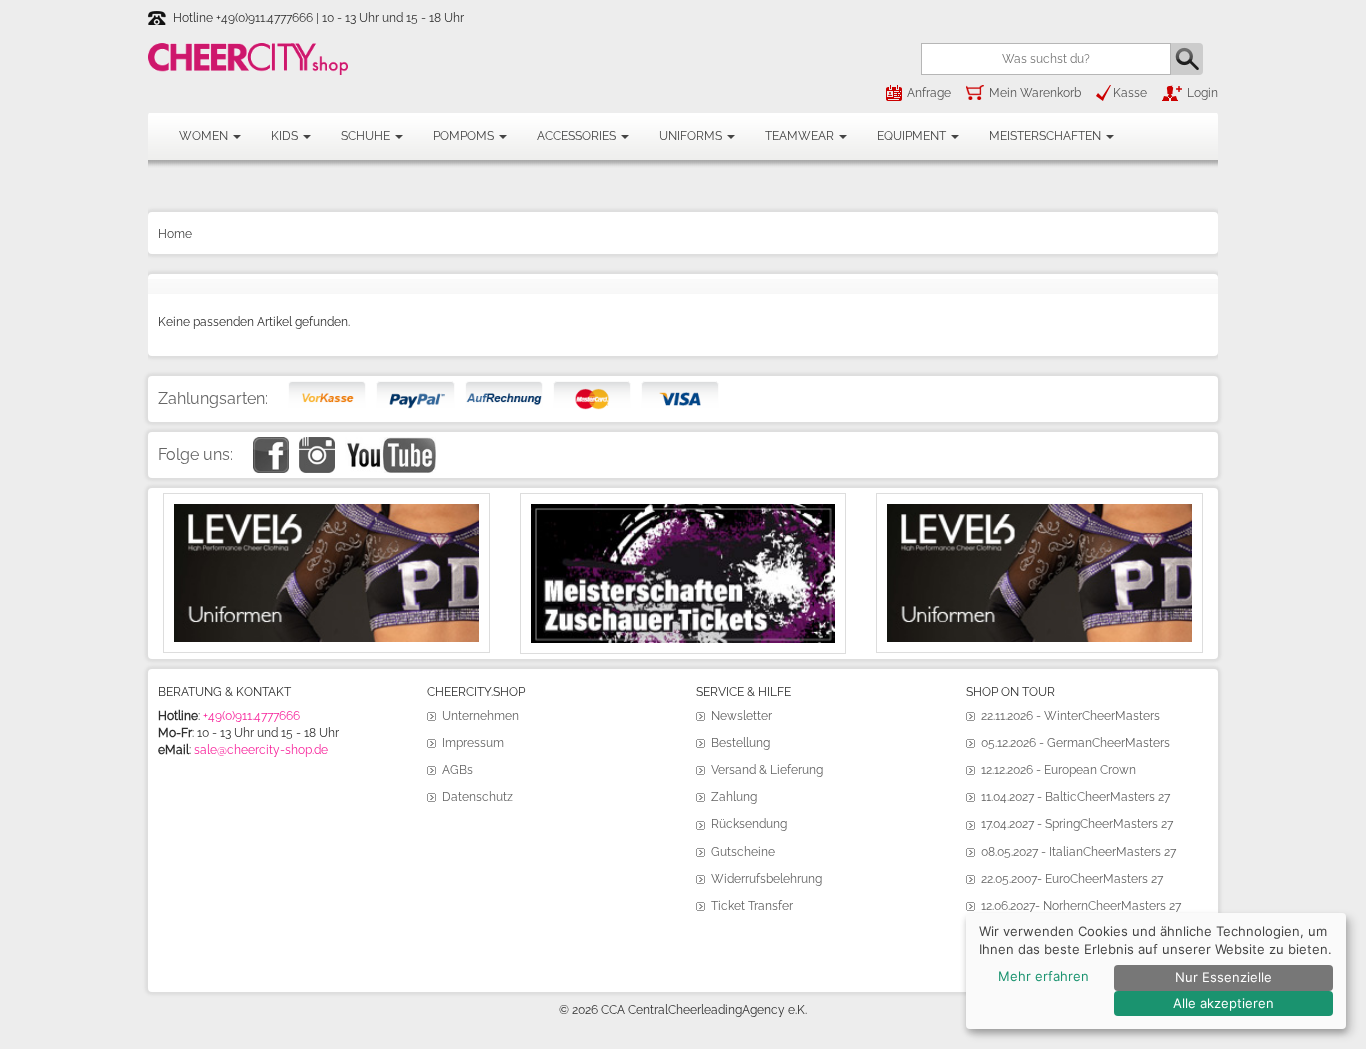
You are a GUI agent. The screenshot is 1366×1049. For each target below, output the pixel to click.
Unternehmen (480, 716)
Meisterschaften (1046, 136)
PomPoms (465, 136)
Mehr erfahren (1043, 976)
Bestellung (740, 743)
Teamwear (801, 136)
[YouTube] (390, 445)
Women (205, 136)
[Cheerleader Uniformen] (326, 512)
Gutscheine (743, 852)
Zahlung (734, 797)
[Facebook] (271, 445)
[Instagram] (317, 445)
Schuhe (367, 136)
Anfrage (929, 93)
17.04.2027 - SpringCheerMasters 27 (1077, 824)
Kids (286, 136)
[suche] (1187, 58)
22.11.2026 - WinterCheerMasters (1070, 716)
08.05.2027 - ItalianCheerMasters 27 (1078, 852)
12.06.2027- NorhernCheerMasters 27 (1081, 906)
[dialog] (1156, 971)
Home (175, 234)
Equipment (913, 136)
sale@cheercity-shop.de (261, 750)
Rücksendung (749, 824)
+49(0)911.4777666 (251, 716)
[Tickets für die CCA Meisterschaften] (683, 512)
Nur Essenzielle (1223, 977)
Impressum (473, 743)
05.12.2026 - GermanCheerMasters (1075, 743)
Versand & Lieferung (767, 770)
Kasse (1130, 93)
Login (1202, 93)
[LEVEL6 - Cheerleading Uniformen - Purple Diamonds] (1039, 512)
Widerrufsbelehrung (766, 879)
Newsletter (741, 716)
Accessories (578, 136)
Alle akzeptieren (1223, 1003)
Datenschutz (477, 797)
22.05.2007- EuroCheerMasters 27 (1072, 879)
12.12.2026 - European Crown (1058, 770)
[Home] (248, 59)
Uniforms (692, 136)
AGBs (457, 770)
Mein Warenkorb (1035, 93)
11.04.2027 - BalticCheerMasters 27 (1075, 797)
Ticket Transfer (752, 906)
